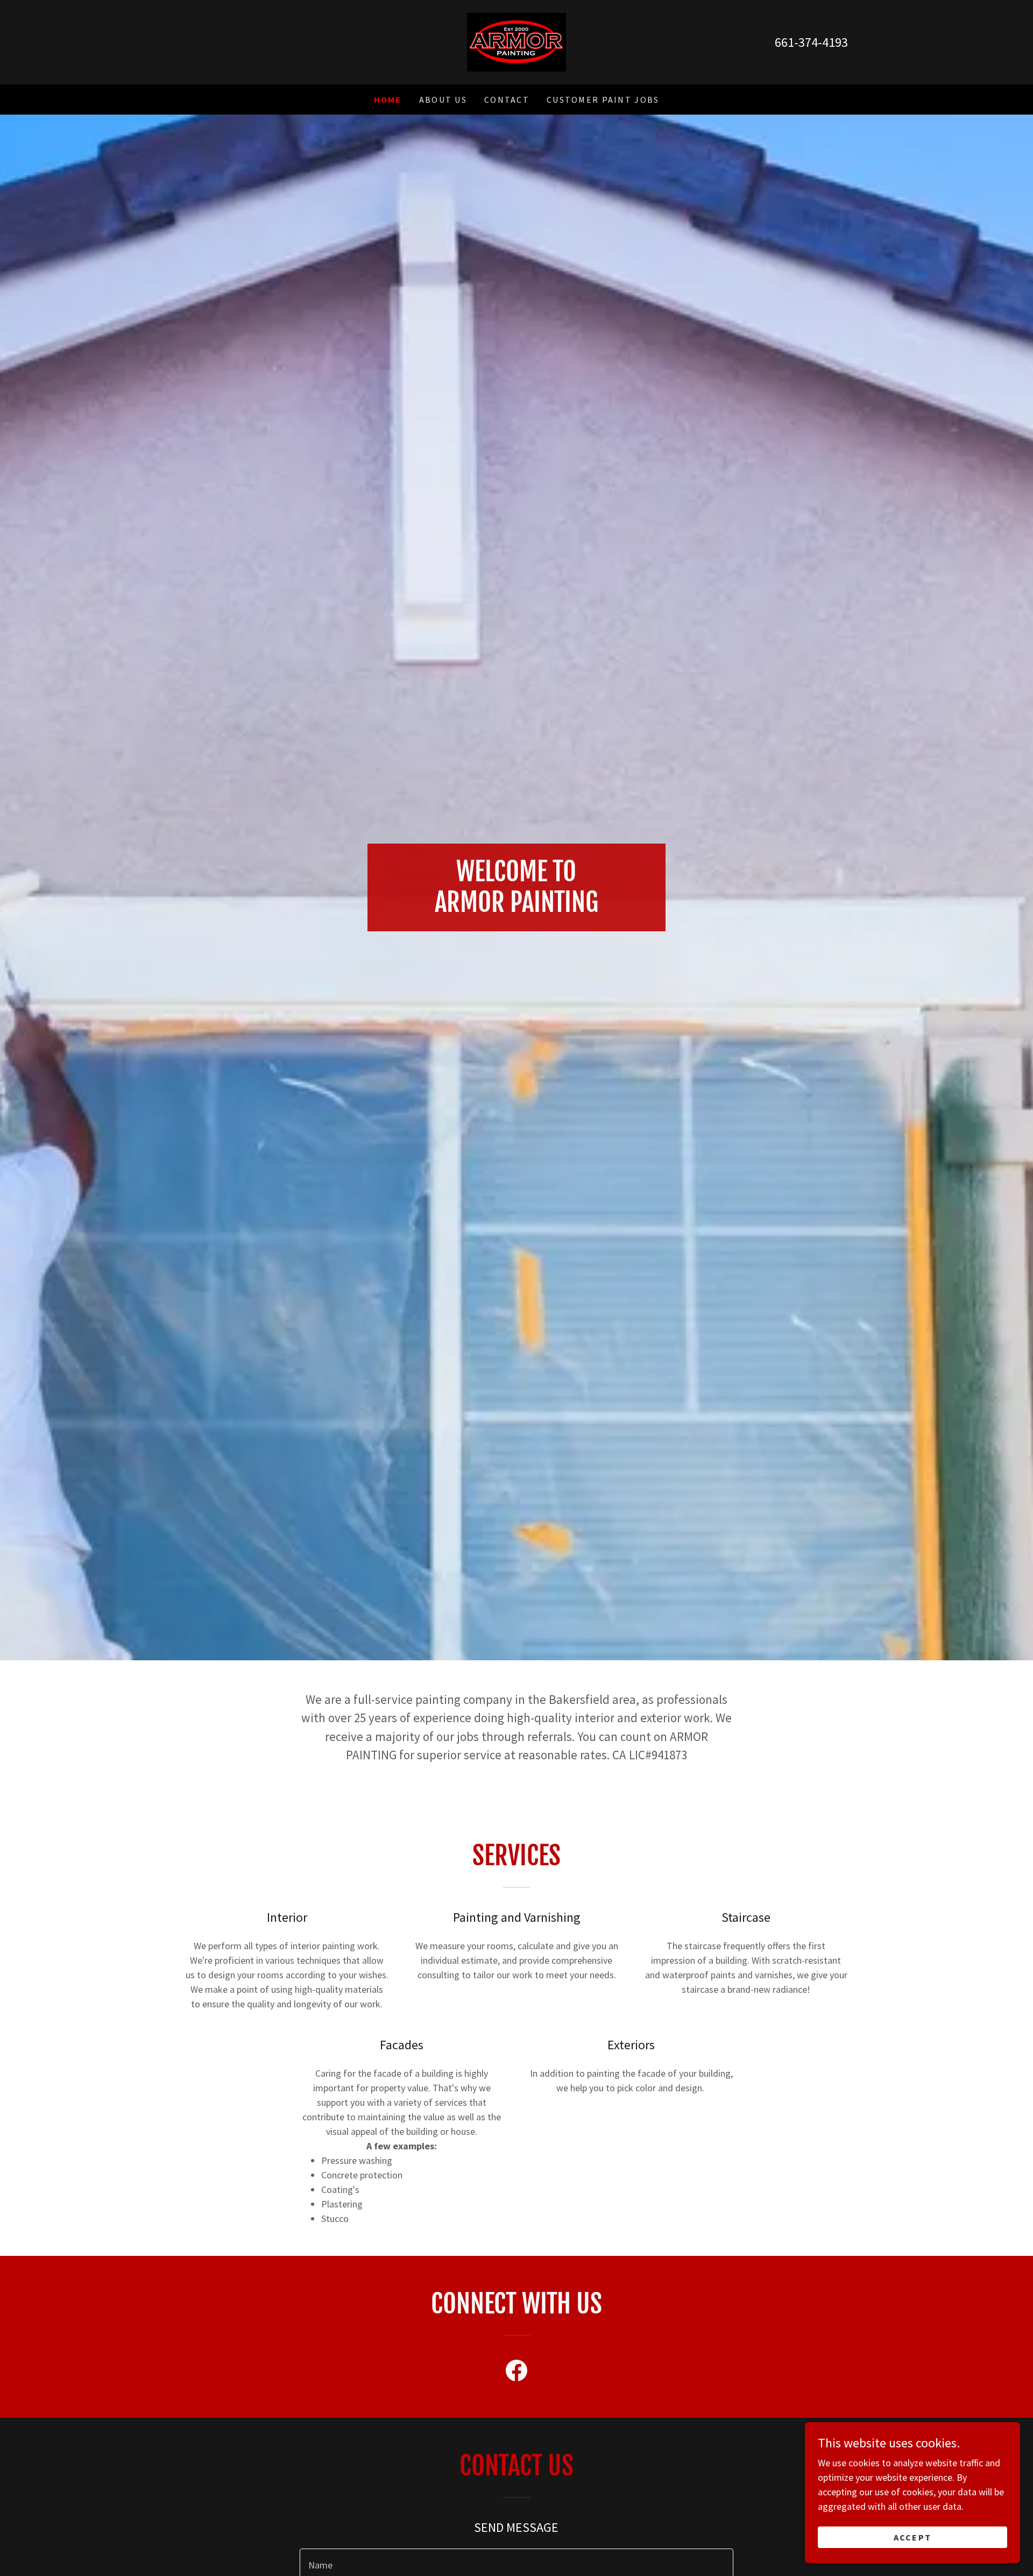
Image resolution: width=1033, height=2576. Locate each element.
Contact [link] (507, 100)
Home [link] (388, 100)
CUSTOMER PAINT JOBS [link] (603, 100)
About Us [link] (443, 100)
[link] (516, 41)
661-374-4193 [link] (811, 42)
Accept (913, 2537)
